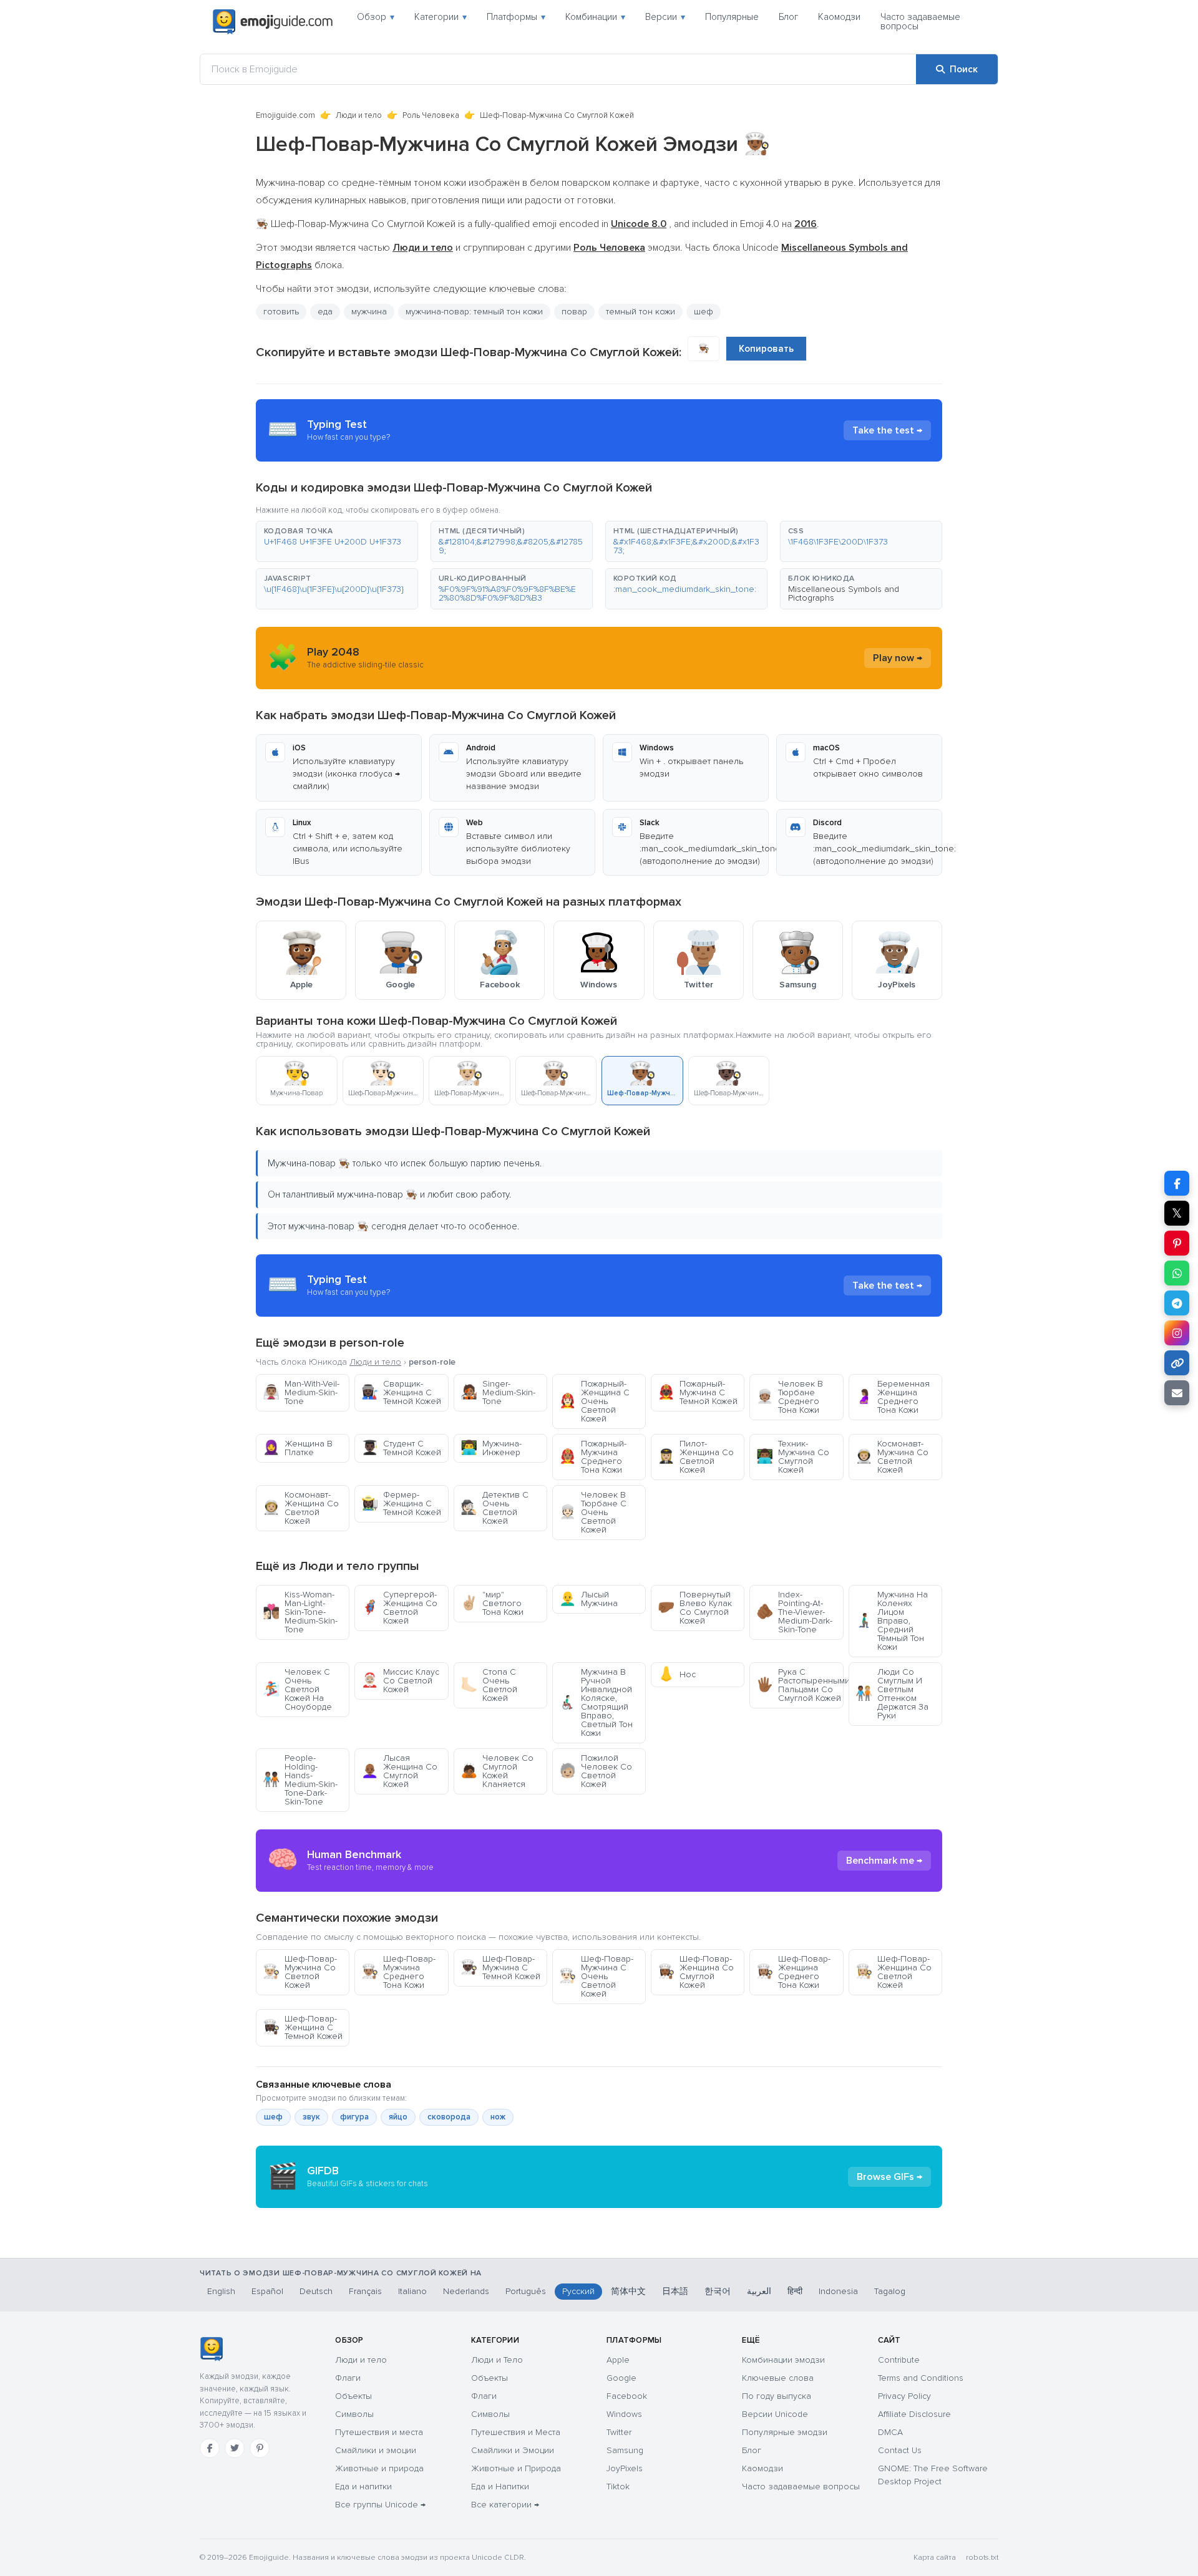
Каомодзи (839, 17)
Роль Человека (431, 115)
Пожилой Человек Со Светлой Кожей (596, 1771)
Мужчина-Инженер (491, 1448)
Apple (618, 2360)
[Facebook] (210, 2448)
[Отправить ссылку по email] (1177, 1393)
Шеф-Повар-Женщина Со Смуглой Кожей (696, 1972)
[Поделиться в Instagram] (1177, 1333)
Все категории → (505, 2505)
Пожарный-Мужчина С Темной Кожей (698, 1392)
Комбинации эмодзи (783, 2360)
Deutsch (316, 2291)
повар (574, 312)
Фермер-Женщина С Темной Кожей (401, 1503)
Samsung (625, 2450)
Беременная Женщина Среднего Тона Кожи (893, 1397)
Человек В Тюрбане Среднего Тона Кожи (790, 1397)
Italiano (412, 2291)
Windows (624, 2414)
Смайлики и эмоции (376, 2450)
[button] (337, 541)
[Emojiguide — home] (273, 22)
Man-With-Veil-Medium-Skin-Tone (301, 1392)
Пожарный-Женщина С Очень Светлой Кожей (594, 1401)
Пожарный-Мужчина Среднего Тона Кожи (593, 1457)
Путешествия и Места (516, 2432)
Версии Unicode (775, 2414)
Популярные (732, 17)
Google (621, 2378)
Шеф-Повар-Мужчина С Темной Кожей (500, 1968)
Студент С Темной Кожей (401, 1448)
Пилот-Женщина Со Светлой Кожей (696, 1457)
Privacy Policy (904, 2396)
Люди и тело (359, 115)
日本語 (675, 2291)
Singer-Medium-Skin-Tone (498, 1392)
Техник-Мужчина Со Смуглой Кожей (793, 1457)
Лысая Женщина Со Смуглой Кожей (399, 1771)
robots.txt (982, 2558)
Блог (788, 17)
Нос (677, 1674)
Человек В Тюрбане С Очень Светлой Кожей (593, 1512)
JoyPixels (625, 2468)
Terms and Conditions (921, 2378)
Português (526, 2291)
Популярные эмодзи (785, 2432)
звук (311, 2117)
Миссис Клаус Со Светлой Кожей (400, 1681)
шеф (273, 2117)
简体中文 (628, 2291)
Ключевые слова (778, 2378)
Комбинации (595, 17)
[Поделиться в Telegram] (1177, 1303)
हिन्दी (795, 2291)
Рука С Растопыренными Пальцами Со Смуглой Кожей (800, 1685)
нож (498, 2117)
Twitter (619, 2432)
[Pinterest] (260, 2448)
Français (365, 2291)
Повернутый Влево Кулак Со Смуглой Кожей (695, 1608)
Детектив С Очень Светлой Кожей (494, 1508)
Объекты (353, 2396)
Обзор (376, 17)
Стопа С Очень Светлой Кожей (489, 1685)
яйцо (398, 2117)
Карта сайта (935, 2558)
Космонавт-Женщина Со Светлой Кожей (301, 1508)
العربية (759, 2291)
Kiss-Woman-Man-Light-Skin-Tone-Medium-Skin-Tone (300, 1612)
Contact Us (900, 2450)
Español (267, 2291)
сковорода (449, 2117)
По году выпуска (777, 2396)
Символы (354, 2414)
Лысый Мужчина (588, 1599)
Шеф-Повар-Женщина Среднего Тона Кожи (793, 1972)
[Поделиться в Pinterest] (1177, 1243)
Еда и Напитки (500, 2486)
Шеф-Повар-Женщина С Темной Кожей (303, 2027)
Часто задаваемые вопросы (920, 22)
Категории (441, 17)
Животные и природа (379, 2468)
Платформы (516, 17)
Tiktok (618, 2486)
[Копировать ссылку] (1177, 1363)
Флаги (348, 2378)
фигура (354, 2117)
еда (325, 312)
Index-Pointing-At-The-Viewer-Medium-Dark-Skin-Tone (794, 1612)
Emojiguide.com (285, 115)
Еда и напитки (363, 2486)
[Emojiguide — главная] (211, 2349)
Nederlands (466, 2291)
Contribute (899, 2360)
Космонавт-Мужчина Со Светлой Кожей (892, 1457)
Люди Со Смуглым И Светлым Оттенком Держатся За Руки (892, 1694)
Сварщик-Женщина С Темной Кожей (401, 1392)
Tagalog (890, 2291)
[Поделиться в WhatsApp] (1177, 1273)
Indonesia (838, 2291)
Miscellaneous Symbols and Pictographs (844, 593)
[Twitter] (235, 2448)
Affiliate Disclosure (914, 2414)
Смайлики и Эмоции (513, 2450)
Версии (665, 17)
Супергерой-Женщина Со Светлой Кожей (399, 1608)
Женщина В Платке (298, 1448)
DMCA (890, 2432)
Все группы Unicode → (380, 2505)
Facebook (627, 2396)
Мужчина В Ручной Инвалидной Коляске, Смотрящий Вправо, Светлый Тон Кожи (596, 1702)
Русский (578, 2291)
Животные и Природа (516, 2468)
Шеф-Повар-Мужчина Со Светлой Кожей (300, 1972)
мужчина (369, 312)
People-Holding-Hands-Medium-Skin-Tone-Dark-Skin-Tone (300, 1780)
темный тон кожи (640, 312)
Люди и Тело (497, 2360)
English (221, 2291)
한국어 (718, 2291)
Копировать (766, 349)
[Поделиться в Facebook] (1177, 1183)
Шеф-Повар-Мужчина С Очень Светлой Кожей (596, 1976)
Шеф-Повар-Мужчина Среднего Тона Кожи (398, 1972)
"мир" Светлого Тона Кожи (492, 1603)
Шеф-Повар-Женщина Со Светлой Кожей (894, 1972)
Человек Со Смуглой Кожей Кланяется (497, 1771)
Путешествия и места (379, 2432)
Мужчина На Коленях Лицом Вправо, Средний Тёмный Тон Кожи (892, 1621)
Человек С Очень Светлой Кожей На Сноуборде (297, 1689)
